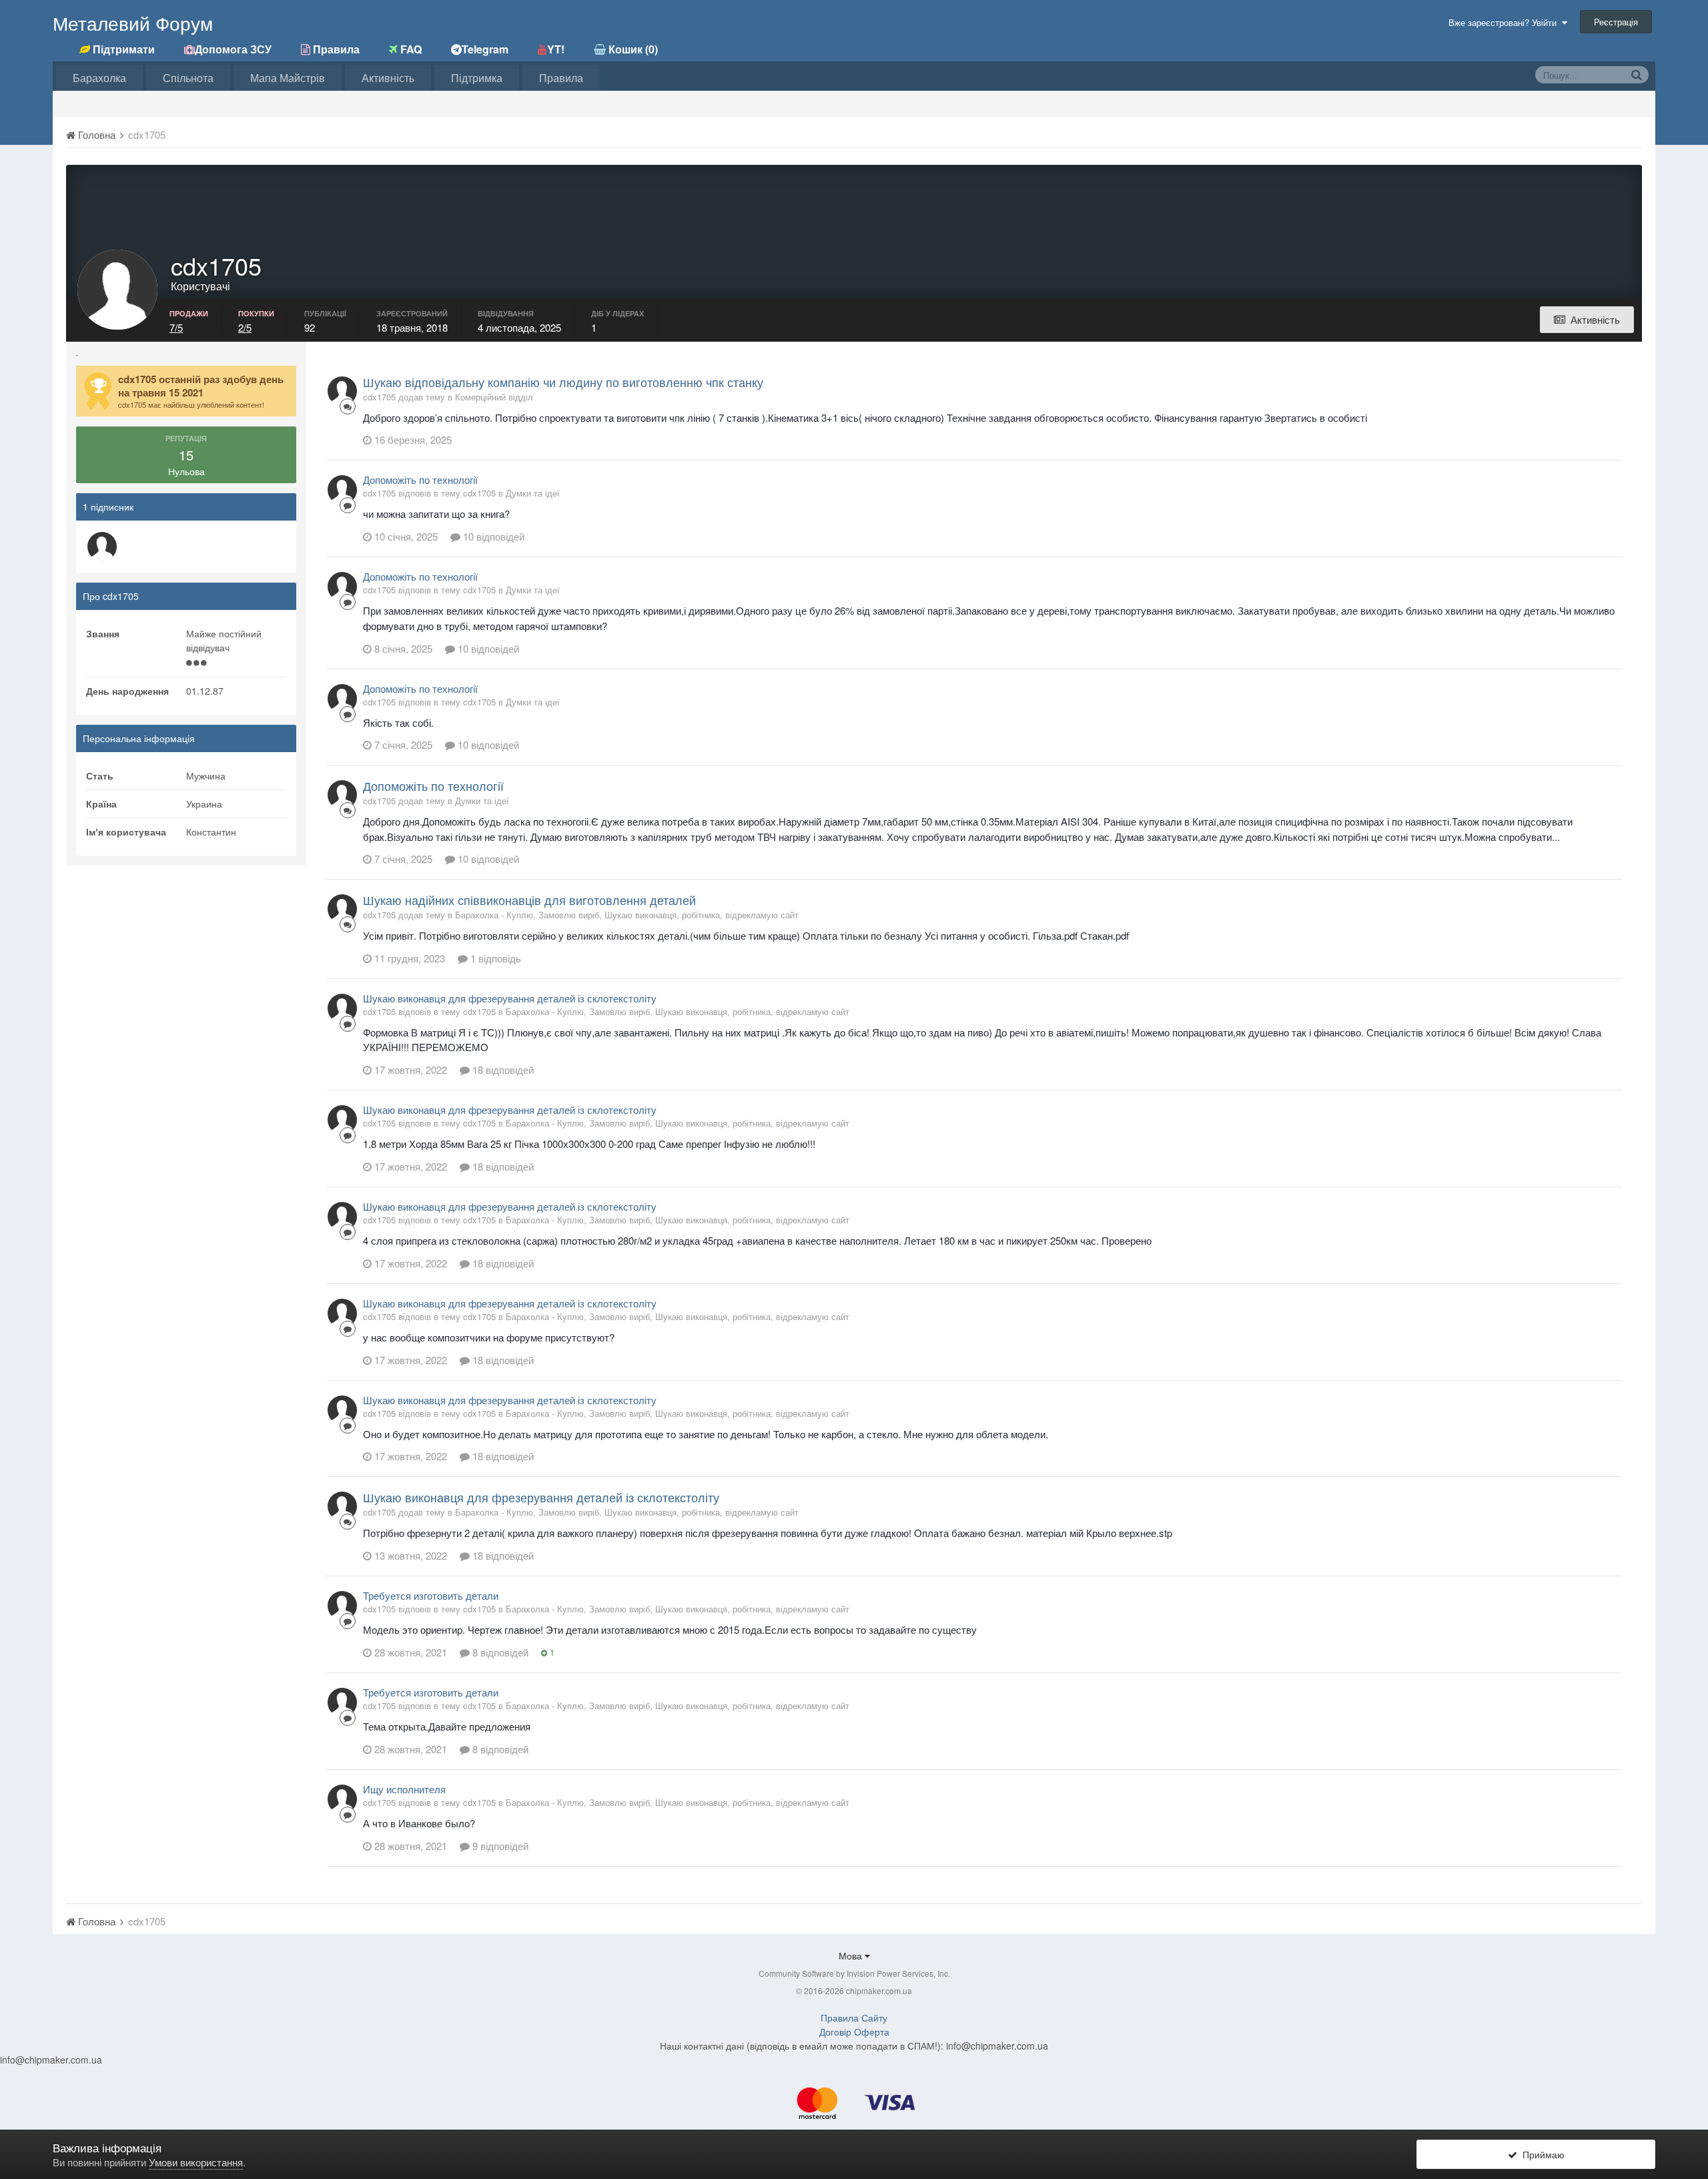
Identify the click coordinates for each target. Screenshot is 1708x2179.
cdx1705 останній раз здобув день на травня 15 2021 (201, 386)
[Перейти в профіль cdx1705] (342, 391)
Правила (561, 78)
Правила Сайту (854, 2017)
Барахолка (99, 78)
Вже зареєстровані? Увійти (1505, 22)
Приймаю (1541, 2154)
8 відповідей (499, 1652)
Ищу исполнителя (404, 1789)
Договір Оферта (854, 2032)
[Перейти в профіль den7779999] (102, 547)
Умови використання (196, 2162)
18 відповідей (502, 1069)
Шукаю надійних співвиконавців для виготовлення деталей (529, 900)
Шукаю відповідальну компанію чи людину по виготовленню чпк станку (563, 382)
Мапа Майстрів (288, 78)
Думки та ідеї (533, 493)
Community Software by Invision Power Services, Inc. (854, 1973)
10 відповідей (492, 536)
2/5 (245, 327)
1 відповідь (494, 958)
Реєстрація (1616, 22)
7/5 (176, 327)
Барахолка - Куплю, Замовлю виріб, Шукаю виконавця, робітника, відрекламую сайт (627, 915)
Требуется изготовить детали (431, 1595)
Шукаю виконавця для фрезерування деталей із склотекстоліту (510, 998)
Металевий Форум (133, 23)
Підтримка (477, 78)
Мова (852, 1955)
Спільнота (188, 78)
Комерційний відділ (494, 397)
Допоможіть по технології (420, 480)
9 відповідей (499, 1846)
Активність (388, 78)
